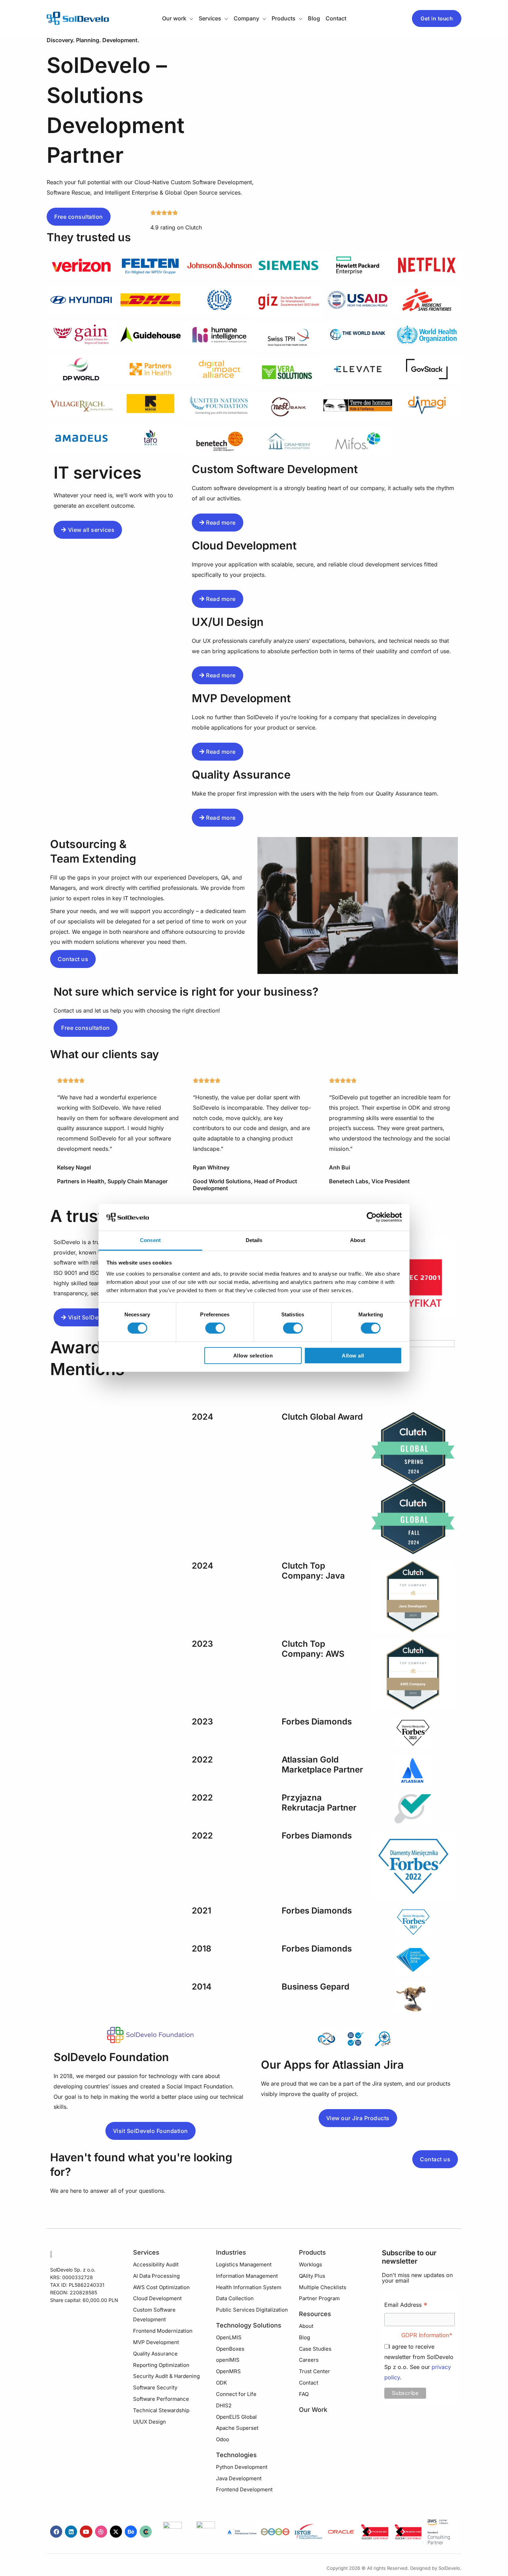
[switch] (215, 1328)
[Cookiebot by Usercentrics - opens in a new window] (372, 1217)
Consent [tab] (150, 1240)
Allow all (353, 1356)
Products (312, 2252)
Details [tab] (254, 1240)
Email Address (406, 2306)
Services (146, 2252)
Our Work (313, 2410)
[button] (190, 18)
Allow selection (253, 1356)
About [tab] (358, 1240)
